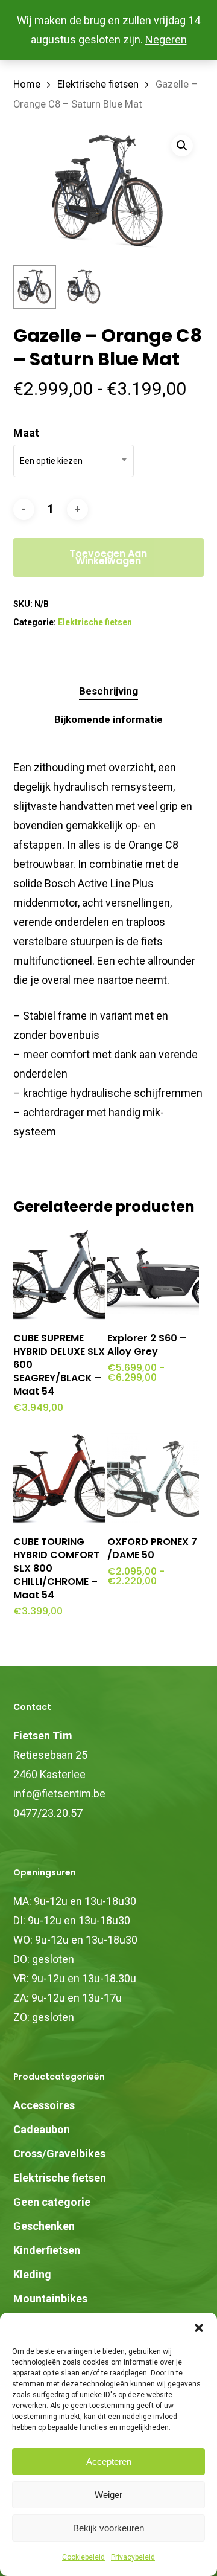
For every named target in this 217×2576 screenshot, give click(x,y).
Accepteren (109, 2462)
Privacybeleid (133, 2557)
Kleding (32, 2274)
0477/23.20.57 (48, 1813)
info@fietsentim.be (59, 1794)
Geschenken (44, 2226)
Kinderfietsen (47, 2250)
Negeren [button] (166, 40)
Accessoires (44, 2105)
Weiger (108, 2495)
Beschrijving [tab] (108, 691)
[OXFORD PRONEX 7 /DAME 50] (153, 1479)
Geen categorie (52, 2202)
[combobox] (74, 461)
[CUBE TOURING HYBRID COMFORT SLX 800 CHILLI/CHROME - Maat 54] (59, 1479)
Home (27, 84)
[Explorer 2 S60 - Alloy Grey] (153, 1275)
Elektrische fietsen (98, 84)
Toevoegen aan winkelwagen (108, 557)
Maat (26, 433)
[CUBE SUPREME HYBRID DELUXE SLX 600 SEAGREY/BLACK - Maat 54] (59, 1275)
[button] (199, 2328)
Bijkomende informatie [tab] (108, 719)
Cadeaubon (42, 2129)
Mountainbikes (50, 2298)
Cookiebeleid (83, 2557)
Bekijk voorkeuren (108, 2528)
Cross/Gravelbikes (59, 2154)
